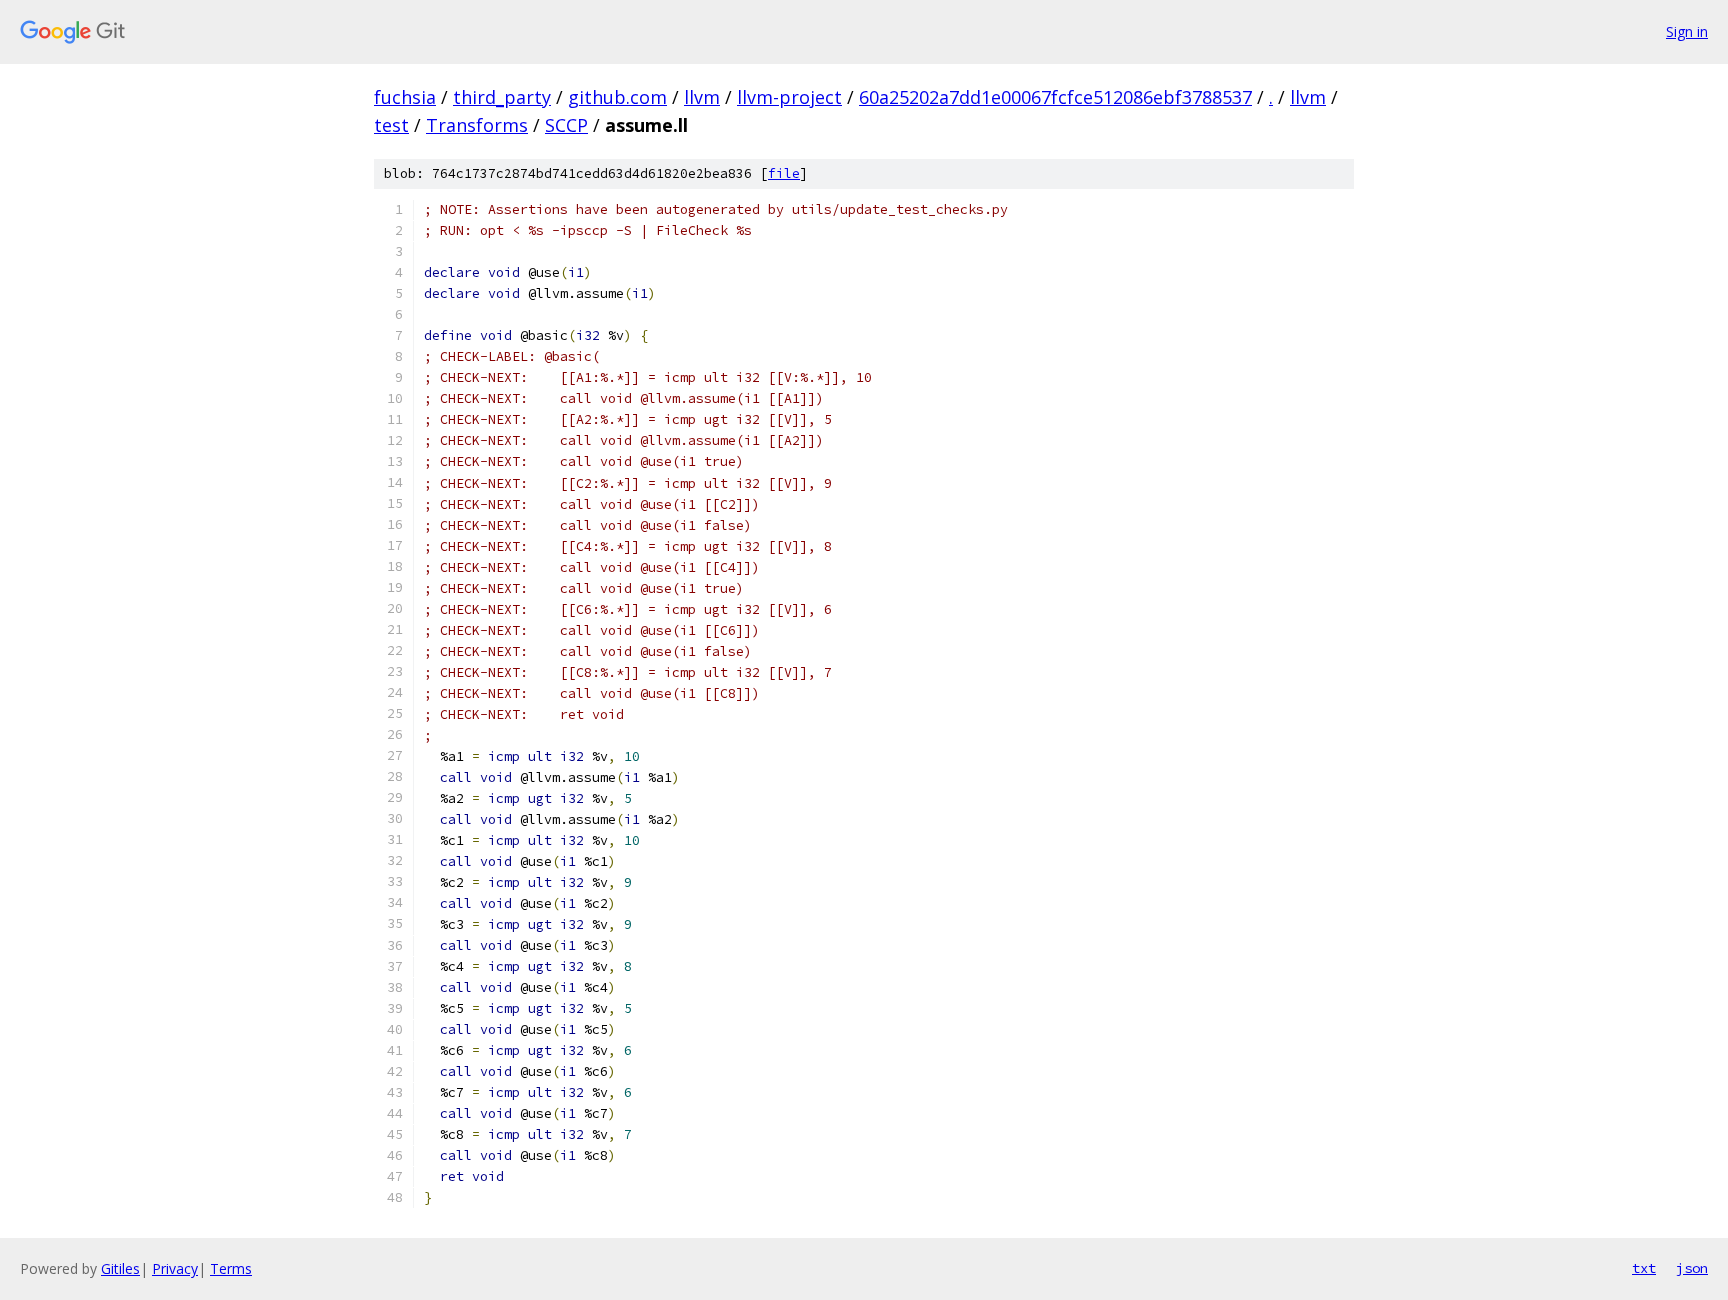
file (784, 173)
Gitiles (120, 1268)
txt (1644, 1268)
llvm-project (789, 97)
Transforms (477, 125)
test (391, 125)
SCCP (566, 125)
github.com (617, 97)
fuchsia (405, 97)
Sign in (1687, 31)
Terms (231, 1268)
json (1692, 1268)
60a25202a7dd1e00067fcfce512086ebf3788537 (1055, 97)
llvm (702, 97)
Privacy (175, 1268)
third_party (502, 97)
